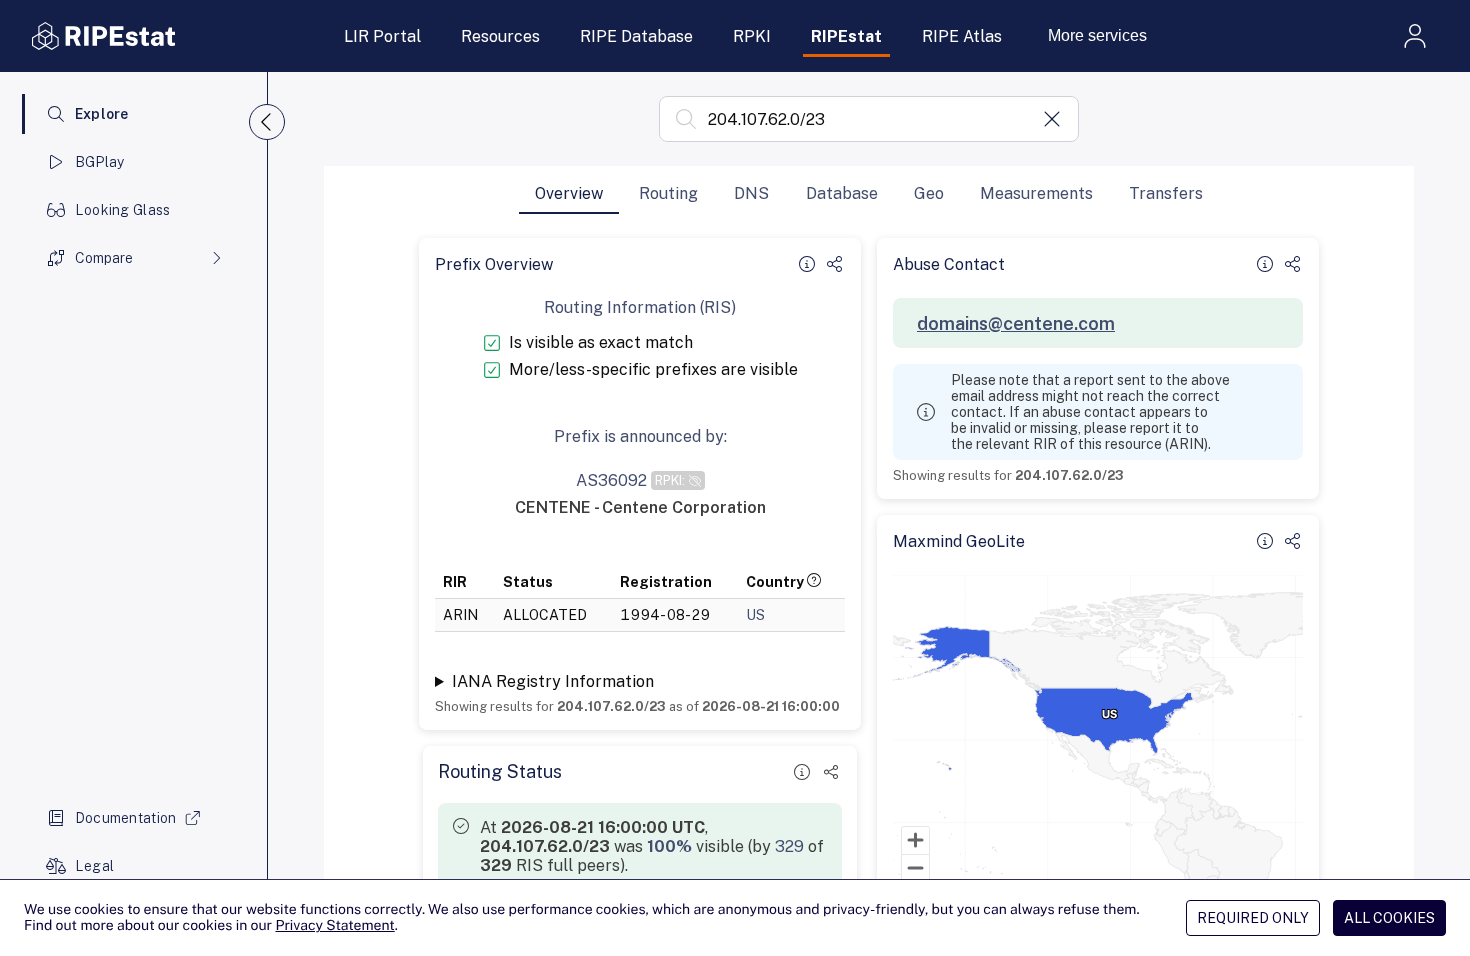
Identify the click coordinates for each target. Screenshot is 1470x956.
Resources (500, 36)
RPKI (752, 36)
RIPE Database (636, 36)
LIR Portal (382, 36)
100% (669, 846)
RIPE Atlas (962, 36)
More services (1097, 35)
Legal (94, 866)
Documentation (126, 818)
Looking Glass (123, 210)
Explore (102, 114)
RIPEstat (846, 36)
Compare (104, 258)
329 (789, 846)
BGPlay (100, 162)
